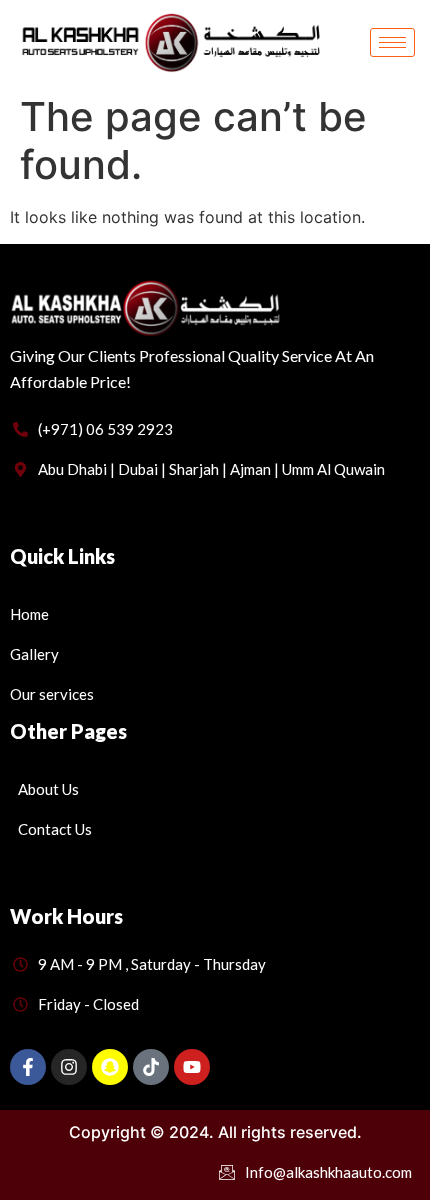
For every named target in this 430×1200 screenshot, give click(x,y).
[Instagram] (69, 1067)
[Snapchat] (110, 1067)
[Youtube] (192, 1067)
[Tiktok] (151, 1067)
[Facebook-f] (28, 1067)
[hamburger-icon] (392, 42)
